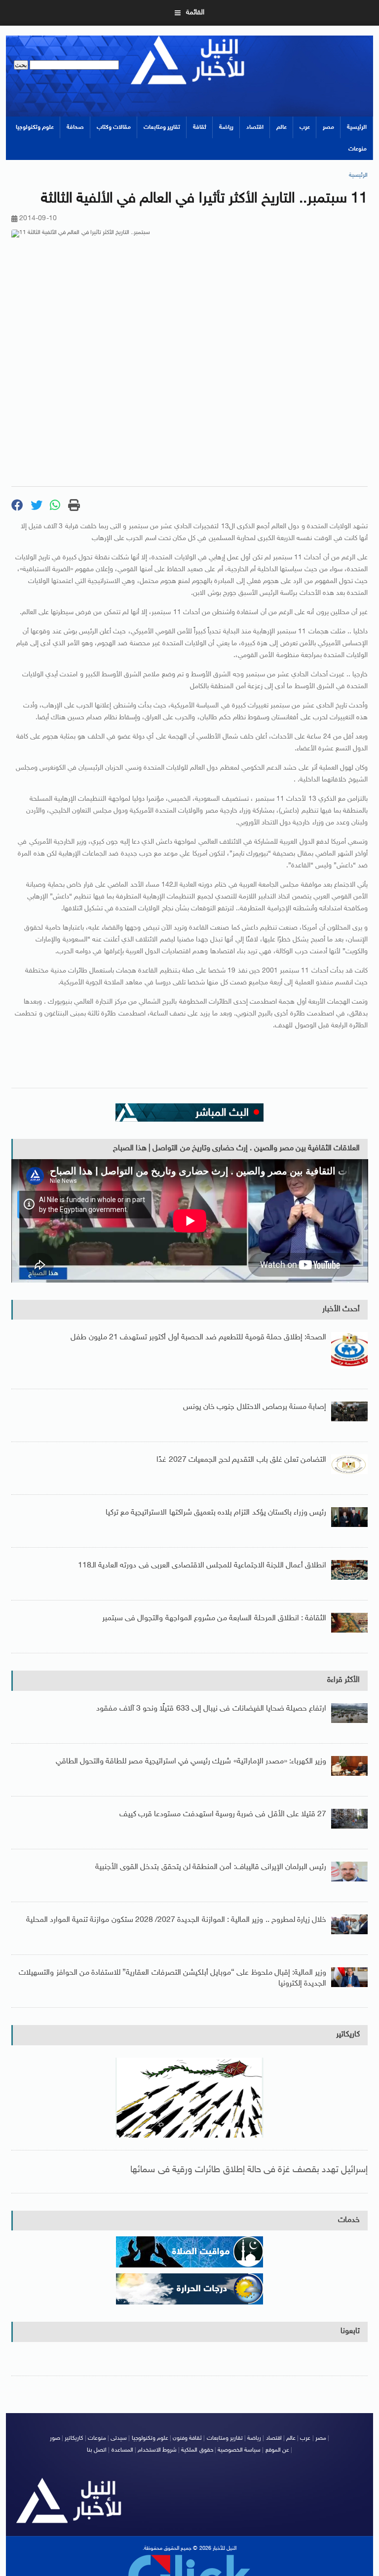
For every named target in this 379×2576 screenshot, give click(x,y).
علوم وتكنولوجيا (35, 127)
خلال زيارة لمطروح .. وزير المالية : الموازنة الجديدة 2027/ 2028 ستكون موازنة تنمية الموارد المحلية (176, 1920)
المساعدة (122, 2450)
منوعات (358, 149)
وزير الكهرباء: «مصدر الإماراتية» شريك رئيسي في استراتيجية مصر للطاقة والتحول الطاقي (191, 1762)
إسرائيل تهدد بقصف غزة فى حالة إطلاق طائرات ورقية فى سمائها (249, 2170)
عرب (305, 127)
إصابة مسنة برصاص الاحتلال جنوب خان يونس (255, 1407)
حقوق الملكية (197, 2450)
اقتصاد (255, 127)
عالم (282, 127)
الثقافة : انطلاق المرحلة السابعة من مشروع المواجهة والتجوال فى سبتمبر (214, 1619)
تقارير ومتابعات (162, 127)
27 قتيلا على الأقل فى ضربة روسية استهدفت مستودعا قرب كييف (223, 1815)
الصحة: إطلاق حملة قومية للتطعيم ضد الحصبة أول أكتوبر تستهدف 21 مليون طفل (198, 1338)
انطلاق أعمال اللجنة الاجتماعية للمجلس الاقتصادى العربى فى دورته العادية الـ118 (202, 1566)
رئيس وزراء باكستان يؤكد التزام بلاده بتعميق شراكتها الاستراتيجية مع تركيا (216, 1513)
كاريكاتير (348, 2035)
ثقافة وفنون (187, 2438)
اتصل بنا (97, 2450)
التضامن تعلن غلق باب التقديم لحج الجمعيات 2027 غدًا (241, 1460)
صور (55, 2438)
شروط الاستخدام (157, 2450)
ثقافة (200, 127)
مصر (328, 127)
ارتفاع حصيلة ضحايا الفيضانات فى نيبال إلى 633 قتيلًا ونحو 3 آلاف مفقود (211, 1709)
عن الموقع (277, 2450)
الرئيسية (357, 127)
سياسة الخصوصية (239, 2450)
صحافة (75, 127)
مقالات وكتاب (114, 127)
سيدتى (119, 2438)
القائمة (195, 13)
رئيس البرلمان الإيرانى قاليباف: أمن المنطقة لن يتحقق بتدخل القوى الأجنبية (211, 1867)
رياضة (226, 127)
